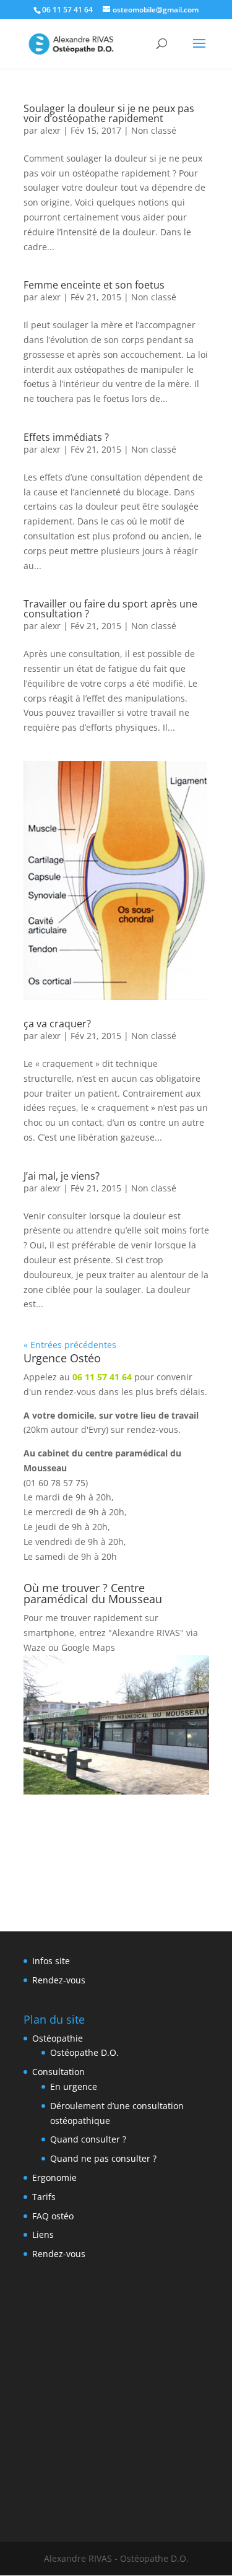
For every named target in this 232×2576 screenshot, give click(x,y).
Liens (43, 2234)
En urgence (74, 2086)
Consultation (58, 2072)
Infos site (51, 1961)
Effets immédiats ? (66, 437)
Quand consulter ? (88, 2139)
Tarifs (44, 2197)
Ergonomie (54, 2178)
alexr (50, 130)
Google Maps (88, 1647)
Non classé (154, 130)
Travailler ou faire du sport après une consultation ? (110, 609)
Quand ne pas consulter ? (103, 2158)
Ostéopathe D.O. (84, 2052)
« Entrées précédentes (70, 1345)
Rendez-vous (59, 1980)
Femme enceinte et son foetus (94, 285)
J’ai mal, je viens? (62, 1176)
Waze (35, 1647)
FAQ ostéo (53, 2216)
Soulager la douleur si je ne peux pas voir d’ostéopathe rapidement (109, 113)
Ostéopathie (58, 2038)
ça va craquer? (57, 1024)
